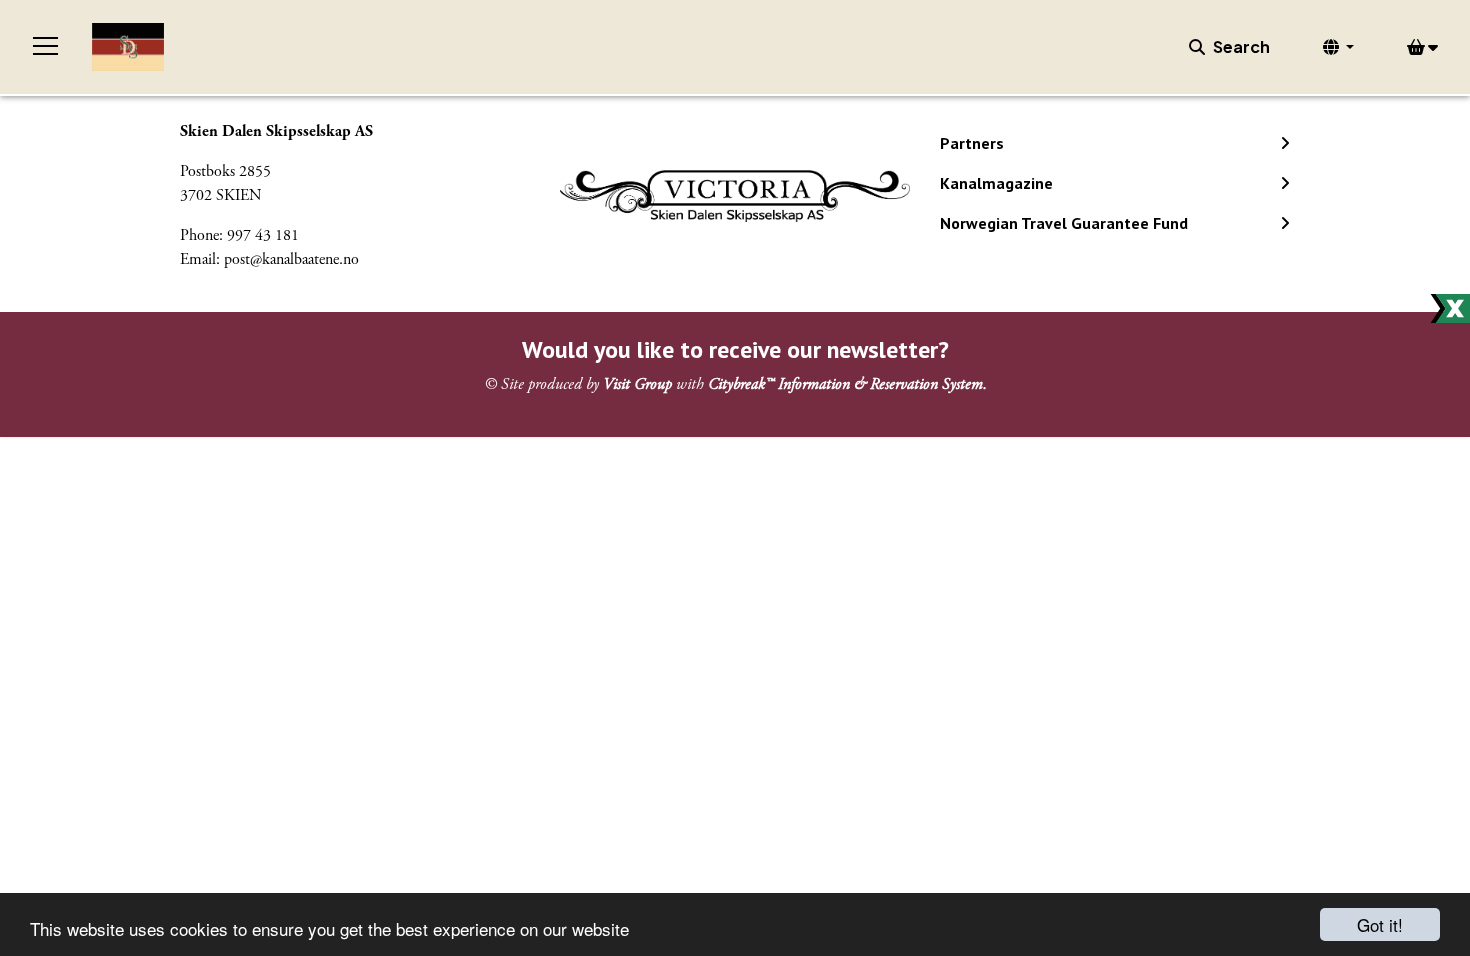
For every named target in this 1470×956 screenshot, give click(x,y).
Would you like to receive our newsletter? (735, 349)
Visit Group (637, 384)
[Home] (128, 47)
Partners (972, 143)
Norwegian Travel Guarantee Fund (1064, 223)
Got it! (1380, 924)
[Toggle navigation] (46, 47)
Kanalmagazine (996, 183)
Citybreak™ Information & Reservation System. (847, 384)
